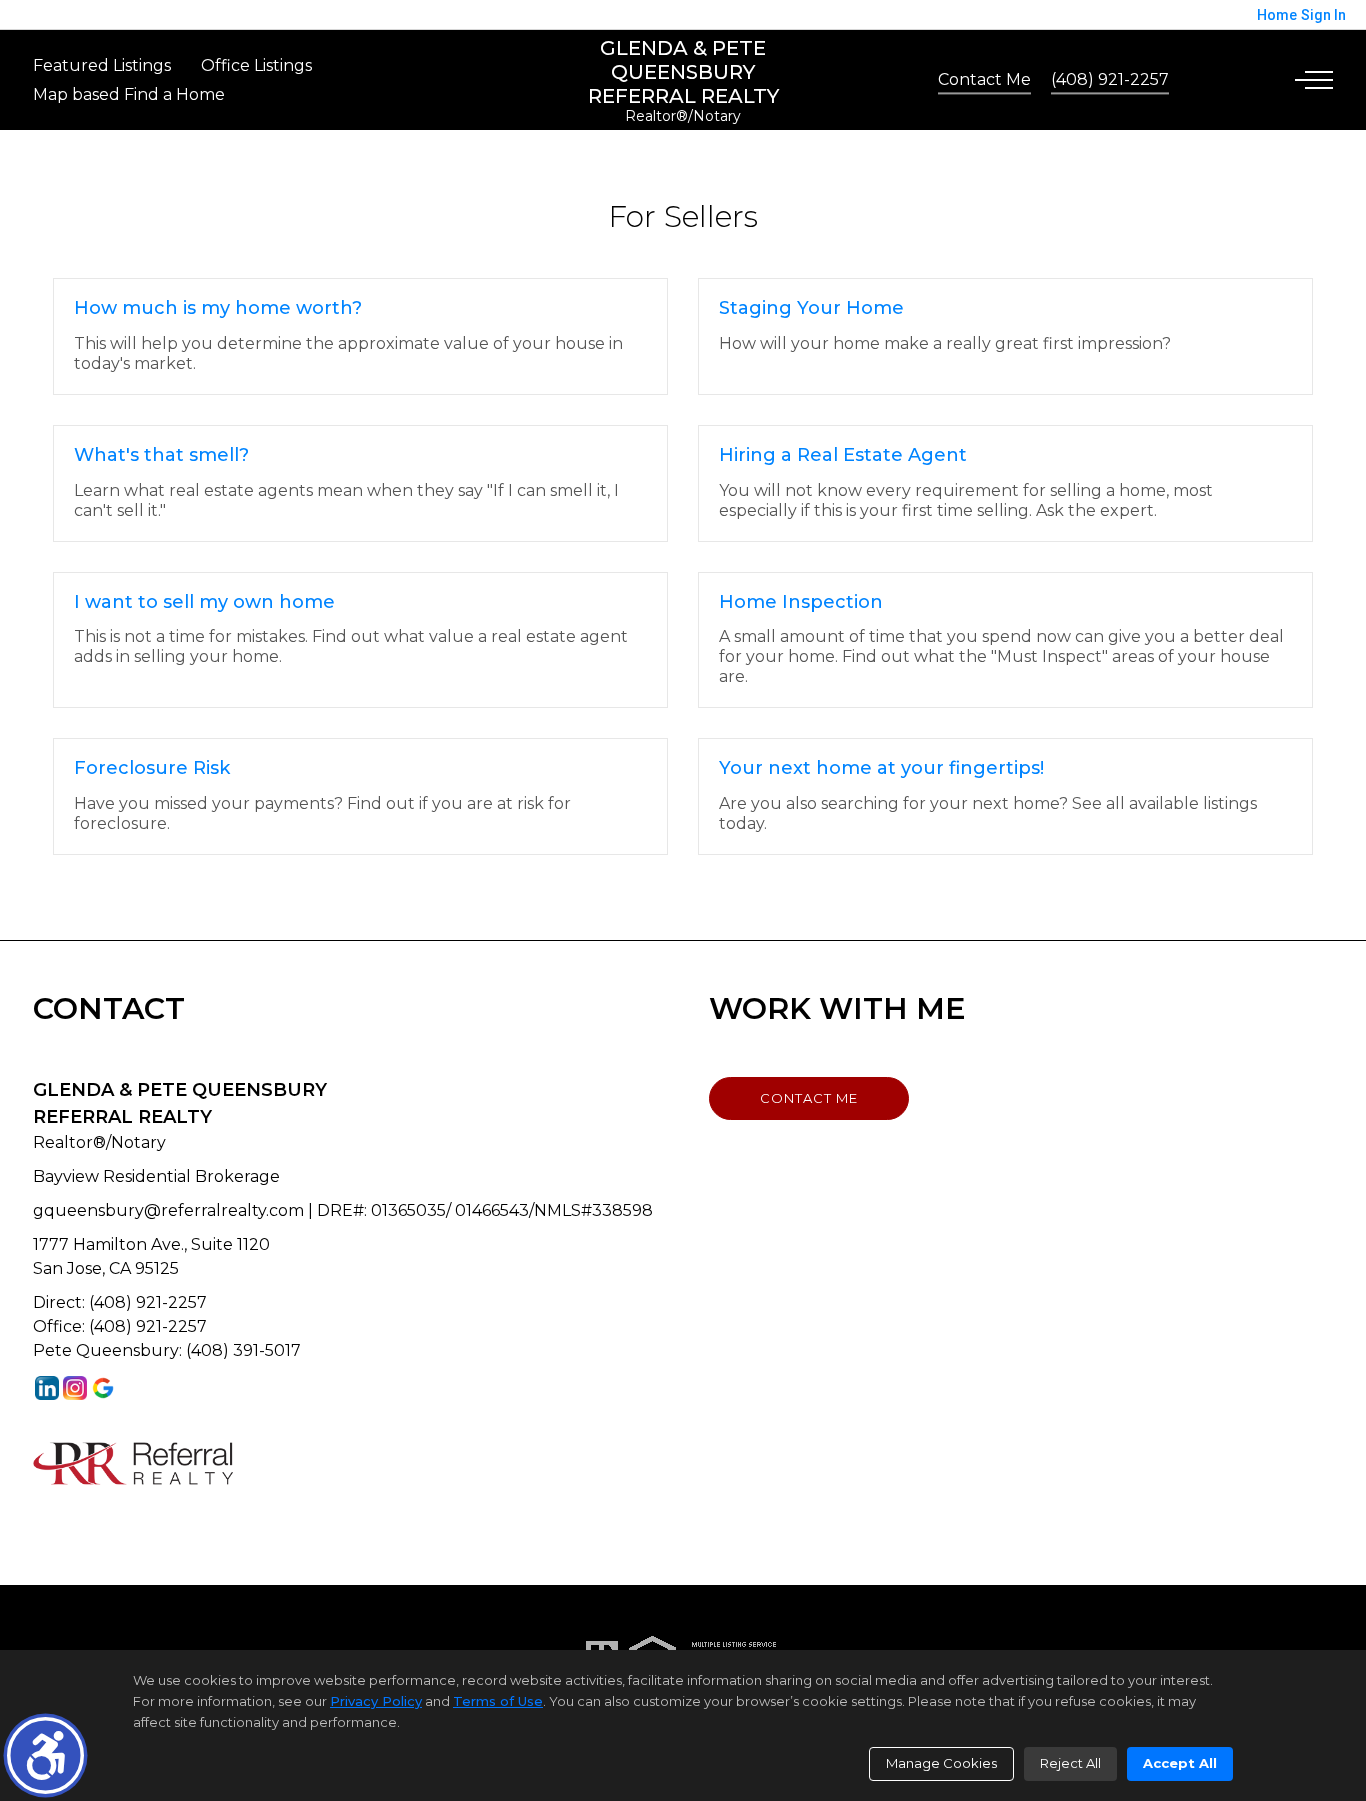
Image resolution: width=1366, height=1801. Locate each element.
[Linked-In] (47, 1387)
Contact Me (984, 79)
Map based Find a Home (129, 94)
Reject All (1070, 1763)
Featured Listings (102, 65)
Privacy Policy (376, 1701)
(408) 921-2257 (1110, 79)
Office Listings (256, 65)
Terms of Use (498, 1701)
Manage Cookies (941, 1763)
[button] (45, 1755)
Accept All (1180, 1763)
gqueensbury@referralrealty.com (168, 1210)
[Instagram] (75, 1387)
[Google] (103, 1387)
